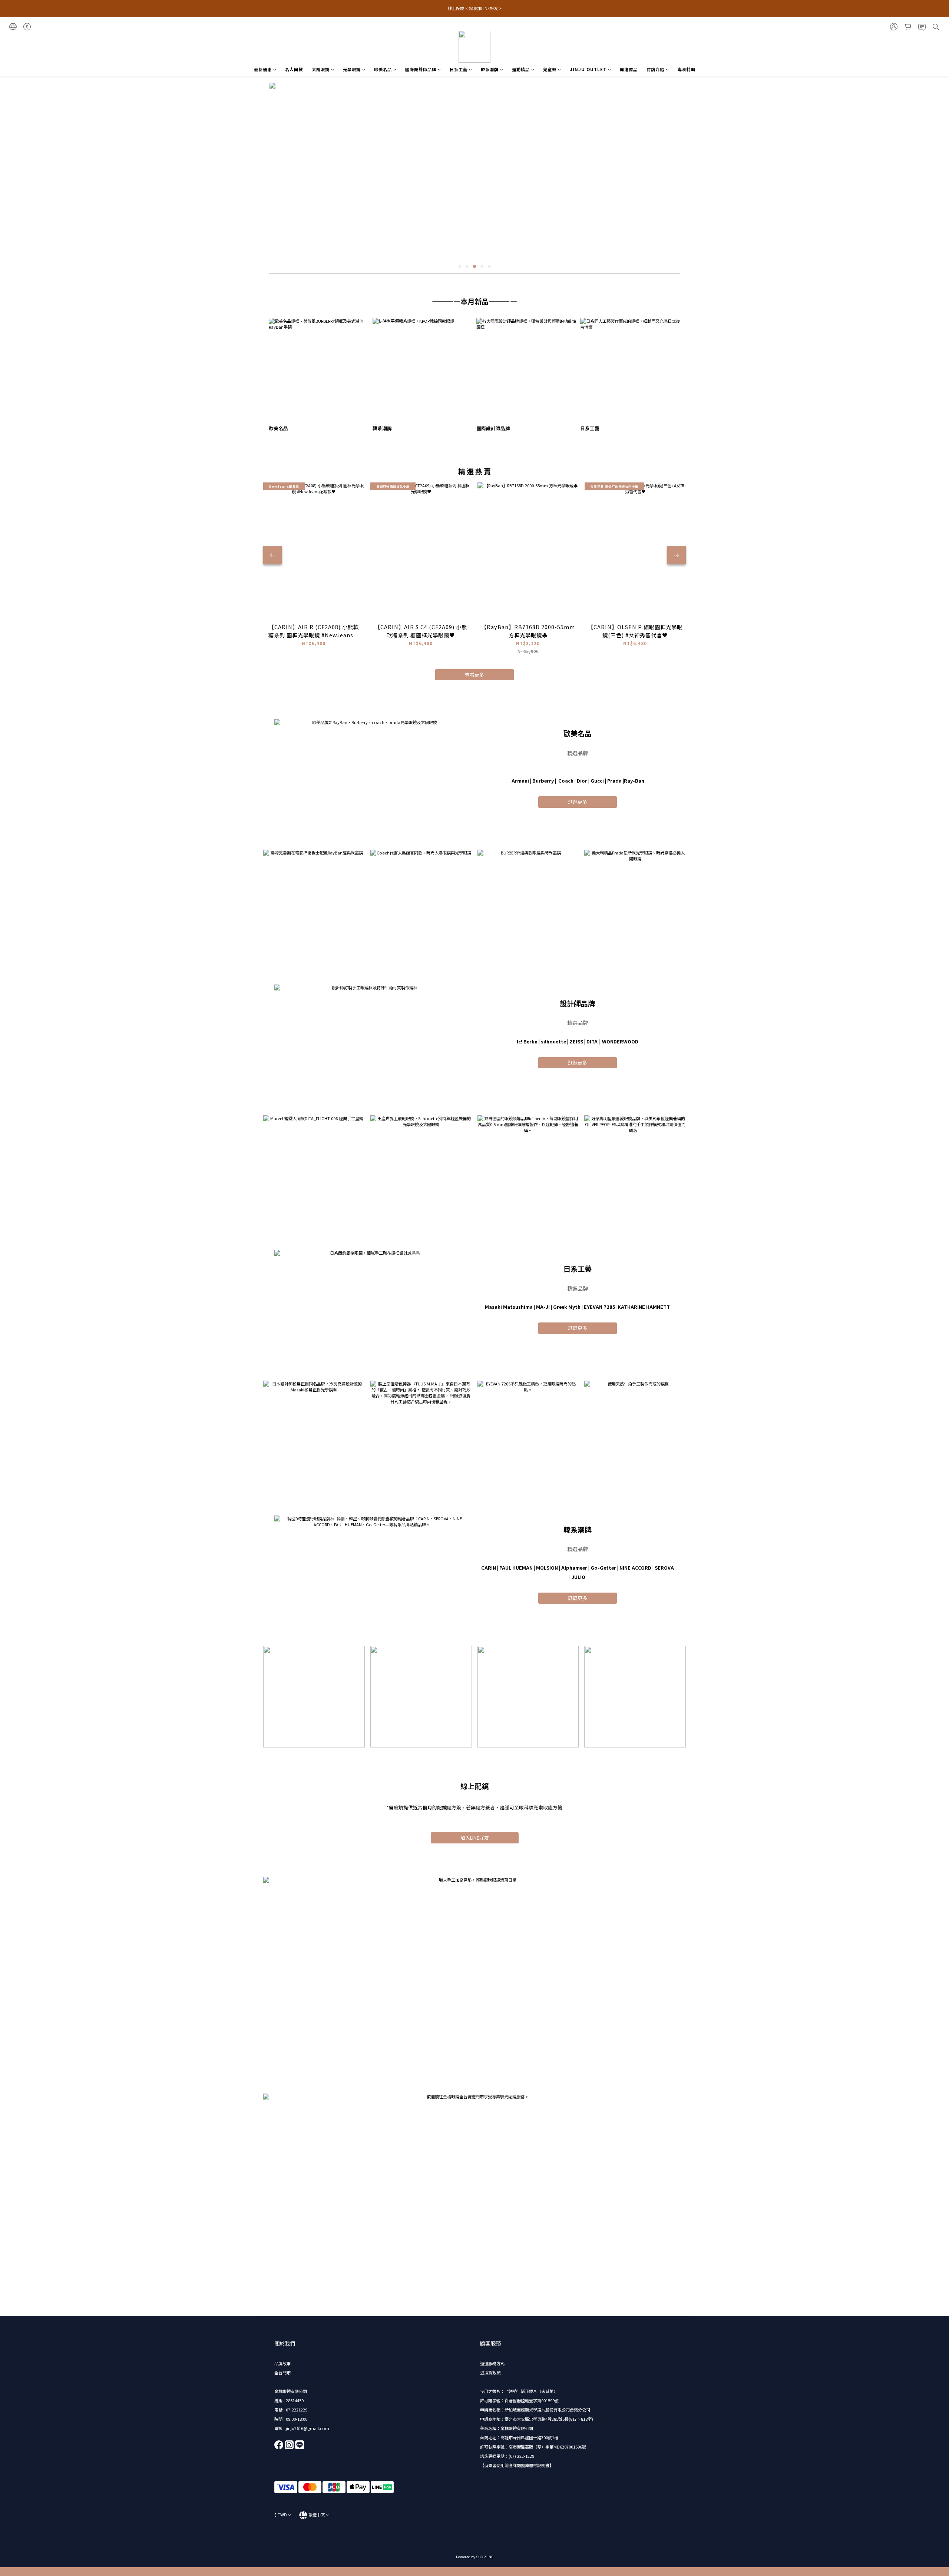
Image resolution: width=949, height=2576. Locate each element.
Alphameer (574, 1568)
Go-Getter (603, 1568)
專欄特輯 (687, 69)
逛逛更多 (578, 802)
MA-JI (543, 1307)
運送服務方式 (492, 2363)
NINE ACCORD (635, 1568)
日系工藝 (459, 69)
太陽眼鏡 (321, 69)
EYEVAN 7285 (600, 1307)
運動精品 (521, 69)
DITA (592, 1041)
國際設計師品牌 (421, 69)
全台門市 (282, 2373)
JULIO (578, 1577)
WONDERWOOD (620, 1041)
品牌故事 (282, 2363)
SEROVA (664, 1568)
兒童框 (550, 69)
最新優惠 (263, 69)
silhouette (553, 1041)
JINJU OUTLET (588, 69)
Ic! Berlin (527, 1041)
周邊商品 (629, 69)
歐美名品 (383, 69)
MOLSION (547, 1568)
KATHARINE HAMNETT (644, 1307)
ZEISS (576, 1041)
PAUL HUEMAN (516, 1568)
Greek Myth (567, 1307)
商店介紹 (655, 69)
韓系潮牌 (490, 69)
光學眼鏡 (352, 69)
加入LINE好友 (475, 1838)
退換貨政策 (490, 2373)
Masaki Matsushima (509, 1307)
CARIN (489, 1568)
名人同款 (294, 69)
